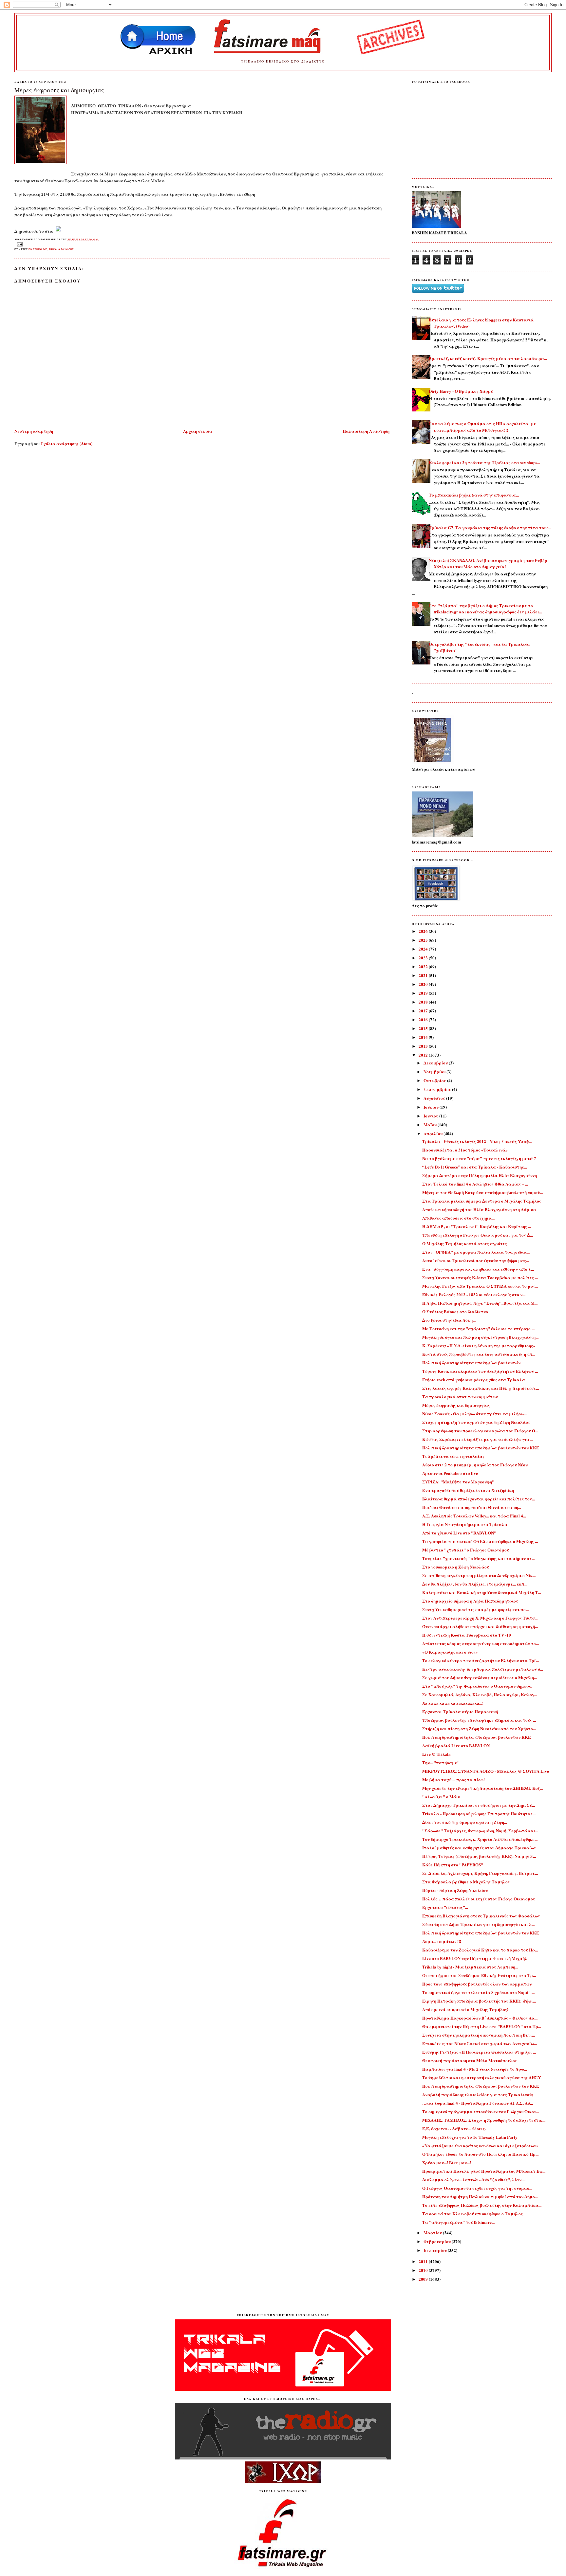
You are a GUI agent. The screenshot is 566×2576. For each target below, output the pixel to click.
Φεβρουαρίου (438, 2241)
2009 (424, 2279)
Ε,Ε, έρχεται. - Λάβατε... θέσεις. (454, 2128)
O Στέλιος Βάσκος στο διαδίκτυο (455, 1311)
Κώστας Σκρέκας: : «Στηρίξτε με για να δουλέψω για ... (478, 1439)
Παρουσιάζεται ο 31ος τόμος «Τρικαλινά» (465, 1150)
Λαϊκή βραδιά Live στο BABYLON (456, 1745)
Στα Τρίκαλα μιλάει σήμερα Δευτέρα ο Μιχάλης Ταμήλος (482, 1201)
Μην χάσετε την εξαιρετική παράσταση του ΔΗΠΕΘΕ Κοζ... (482, 1788)
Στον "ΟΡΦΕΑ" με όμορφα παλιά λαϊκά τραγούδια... (476, 1252)
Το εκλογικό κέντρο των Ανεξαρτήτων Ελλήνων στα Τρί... (481, 1660)
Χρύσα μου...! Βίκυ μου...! (447, 2162)
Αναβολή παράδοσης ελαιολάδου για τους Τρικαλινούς (478, 2094)
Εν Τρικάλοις (38, 249)
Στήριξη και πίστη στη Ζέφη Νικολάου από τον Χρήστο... (479, 1728)
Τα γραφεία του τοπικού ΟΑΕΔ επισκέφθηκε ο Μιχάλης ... (480, 1541)
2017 (424, 1011)
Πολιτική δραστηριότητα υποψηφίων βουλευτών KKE (477, 1737)
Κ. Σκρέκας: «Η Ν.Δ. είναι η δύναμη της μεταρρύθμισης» (479, 1345)
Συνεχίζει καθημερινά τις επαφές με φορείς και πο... (475, 1609)
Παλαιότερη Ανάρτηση (366, 431)
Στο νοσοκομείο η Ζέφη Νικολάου (456, 1567)
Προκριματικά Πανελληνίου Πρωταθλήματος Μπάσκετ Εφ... (484, 2171)
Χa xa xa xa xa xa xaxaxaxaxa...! (453, 1703)
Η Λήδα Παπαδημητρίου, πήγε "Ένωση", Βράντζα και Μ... (480, 1303)
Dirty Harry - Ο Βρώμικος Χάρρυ (461, 391)
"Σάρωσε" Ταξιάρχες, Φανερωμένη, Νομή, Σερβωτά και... (480, 1831)
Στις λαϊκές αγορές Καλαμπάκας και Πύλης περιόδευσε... (481, 1388)
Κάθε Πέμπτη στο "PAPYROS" (453, 1865)
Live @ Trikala (436, 1754)
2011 (424, 2261)
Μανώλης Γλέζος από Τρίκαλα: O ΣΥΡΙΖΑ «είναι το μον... (480, 1286)
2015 (424, 1028)
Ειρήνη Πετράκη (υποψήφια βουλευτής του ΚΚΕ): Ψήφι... (479, 2001)
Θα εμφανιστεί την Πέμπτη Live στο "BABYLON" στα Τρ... (482, 2026)
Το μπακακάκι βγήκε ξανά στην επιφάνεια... (474, 495)
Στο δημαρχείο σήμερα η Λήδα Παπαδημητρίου (470, 1601)
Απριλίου (434, 1133)
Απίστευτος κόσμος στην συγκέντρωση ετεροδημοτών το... (481, 1643)
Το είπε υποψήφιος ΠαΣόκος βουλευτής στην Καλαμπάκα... (482, 2205)
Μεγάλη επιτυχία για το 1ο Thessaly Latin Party (470, 2137)
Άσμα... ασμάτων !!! (442, 1941)
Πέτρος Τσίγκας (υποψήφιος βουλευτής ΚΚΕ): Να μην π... (479, 1856)
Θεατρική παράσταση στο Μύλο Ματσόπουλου (470, 2060)
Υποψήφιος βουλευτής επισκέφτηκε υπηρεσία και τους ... (479, 1720)
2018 (424, 1002)
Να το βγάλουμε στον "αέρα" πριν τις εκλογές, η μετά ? (479, 1158)
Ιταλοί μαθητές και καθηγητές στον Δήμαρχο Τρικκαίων (479, 1848)
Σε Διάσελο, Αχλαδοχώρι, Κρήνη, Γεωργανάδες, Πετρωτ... (480, 1873)
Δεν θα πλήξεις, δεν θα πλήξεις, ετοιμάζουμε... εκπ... (475, 1584)
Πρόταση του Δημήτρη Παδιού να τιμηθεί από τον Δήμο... (480, 2196)
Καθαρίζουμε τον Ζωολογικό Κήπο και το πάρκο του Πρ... (480, 1950)
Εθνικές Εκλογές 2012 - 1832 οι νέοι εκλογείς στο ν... (474, 1294)
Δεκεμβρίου (436, 1063)
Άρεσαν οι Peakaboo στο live (450, 1473)
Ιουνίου (431, 1116)
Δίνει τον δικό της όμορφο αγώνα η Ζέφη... (465, 1822)
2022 (424, 966)
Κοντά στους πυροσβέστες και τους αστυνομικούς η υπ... (479, 1354)
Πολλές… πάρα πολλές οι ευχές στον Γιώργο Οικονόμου (479, 1899)
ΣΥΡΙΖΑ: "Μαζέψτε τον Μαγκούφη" (458, 1482)
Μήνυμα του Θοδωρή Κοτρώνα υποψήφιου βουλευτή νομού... (482, 1192)
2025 (424, 940)
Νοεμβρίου (435, 1071)
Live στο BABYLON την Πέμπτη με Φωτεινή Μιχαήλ (475, 1958)
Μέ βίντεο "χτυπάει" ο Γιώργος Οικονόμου (466, 1550)
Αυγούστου (435, 1098)
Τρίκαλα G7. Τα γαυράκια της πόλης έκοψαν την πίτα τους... (490, 527)
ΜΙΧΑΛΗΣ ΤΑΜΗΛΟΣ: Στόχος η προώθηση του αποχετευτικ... (484, 2120)
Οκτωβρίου (435, 1080)
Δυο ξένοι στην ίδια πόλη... (449, 1320)
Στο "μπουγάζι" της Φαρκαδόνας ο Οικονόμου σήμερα (477, 1686)
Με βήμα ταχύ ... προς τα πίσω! (453, 1779)
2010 (424, 2270)
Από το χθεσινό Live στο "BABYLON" (459, 1533)
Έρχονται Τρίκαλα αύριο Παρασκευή (460, 1711)
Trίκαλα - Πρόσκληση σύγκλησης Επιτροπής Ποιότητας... (479, 1814)
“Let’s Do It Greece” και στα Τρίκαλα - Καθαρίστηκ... (475, 1167)
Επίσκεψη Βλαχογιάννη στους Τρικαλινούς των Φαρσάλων (481, 1916)
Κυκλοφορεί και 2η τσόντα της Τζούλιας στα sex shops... (484, 462)
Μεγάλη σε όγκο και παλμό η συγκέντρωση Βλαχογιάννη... (480, 1337)
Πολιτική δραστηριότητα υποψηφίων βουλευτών (471, 1362)
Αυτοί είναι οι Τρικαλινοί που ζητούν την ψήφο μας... (476, 1260)
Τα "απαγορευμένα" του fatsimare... (458, 2222)
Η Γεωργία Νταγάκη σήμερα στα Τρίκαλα (465, 1524)
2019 (424, 993)
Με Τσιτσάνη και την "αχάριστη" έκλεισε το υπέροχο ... (478, 1328)
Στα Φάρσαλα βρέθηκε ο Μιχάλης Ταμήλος (466, 1882)
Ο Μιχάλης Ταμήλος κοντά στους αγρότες (465, 1243)
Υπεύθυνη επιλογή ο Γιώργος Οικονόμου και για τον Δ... (478, 1235)
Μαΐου (431, 1125)
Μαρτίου (433, 2232)
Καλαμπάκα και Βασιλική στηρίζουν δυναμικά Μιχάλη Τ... (482, 1592)
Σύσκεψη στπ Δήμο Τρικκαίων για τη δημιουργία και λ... (478, 1924)
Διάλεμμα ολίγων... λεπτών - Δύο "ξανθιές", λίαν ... (474, 2179)
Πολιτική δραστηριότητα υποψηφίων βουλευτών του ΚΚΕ (481, 1448)
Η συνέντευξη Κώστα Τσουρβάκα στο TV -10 (467, 1635)
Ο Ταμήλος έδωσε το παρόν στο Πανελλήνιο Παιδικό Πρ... (480, 2154)
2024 (424, 949)
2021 (424, 975)
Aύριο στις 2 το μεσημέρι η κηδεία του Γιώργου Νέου (475, 1465)
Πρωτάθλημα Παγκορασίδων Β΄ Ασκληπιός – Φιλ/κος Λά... (480, 2018)
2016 (424, 1019)
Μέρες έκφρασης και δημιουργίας (59, 90)
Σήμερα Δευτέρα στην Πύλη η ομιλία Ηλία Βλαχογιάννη (480, 1175)
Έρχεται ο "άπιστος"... (445, 1907)
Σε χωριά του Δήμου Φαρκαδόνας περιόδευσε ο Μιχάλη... (480, 1677)
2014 (424, 1037)
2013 (424, 1046)
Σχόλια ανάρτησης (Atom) (66, 443)
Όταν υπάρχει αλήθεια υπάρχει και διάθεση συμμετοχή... (480, 1626)
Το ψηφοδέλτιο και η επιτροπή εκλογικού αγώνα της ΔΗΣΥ (481, 2077)
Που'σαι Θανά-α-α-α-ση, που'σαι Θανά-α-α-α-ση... (472, 1507)
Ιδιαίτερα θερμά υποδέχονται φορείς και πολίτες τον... (479, 1499)
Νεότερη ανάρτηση (34, 431)
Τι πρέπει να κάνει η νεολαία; (453, 1456)
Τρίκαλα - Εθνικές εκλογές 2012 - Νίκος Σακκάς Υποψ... (477, 1141)
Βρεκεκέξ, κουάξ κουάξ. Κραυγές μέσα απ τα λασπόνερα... (488, 358)
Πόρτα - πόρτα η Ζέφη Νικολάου (455, 1890)
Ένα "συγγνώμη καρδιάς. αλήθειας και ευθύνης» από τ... (478, 1269)
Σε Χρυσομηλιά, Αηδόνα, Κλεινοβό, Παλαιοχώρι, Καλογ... (480, 1694)
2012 (424, 1055)
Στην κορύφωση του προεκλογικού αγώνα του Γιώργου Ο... (480, 1431)
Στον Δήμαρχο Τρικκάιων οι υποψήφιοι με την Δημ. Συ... (479, 1805)
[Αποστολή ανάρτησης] (19, 244)
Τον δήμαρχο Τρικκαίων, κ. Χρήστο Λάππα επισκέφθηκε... (480, 1839)
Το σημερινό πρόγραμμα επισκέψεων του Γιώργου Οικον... (481, 2111)
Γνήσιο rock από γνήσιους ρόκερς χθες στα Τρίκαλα (474, 1379)
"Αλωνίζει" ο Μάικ (441, 1796)
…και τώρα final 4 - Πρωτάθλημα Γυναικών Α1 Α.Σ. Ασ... (478, 2103)
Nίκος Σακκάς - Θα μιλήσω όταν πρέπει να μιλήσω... (474, 1414)
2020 (424, 984)
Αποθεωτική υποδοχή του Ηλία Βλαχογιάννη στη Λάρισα (479, 1209)
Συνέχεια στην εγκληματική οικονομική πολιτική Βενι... (479, 2035)
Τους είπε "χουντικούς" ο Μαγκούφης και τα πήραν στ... (478, 1558)
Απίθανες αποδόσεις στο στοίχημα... (458, 1218)
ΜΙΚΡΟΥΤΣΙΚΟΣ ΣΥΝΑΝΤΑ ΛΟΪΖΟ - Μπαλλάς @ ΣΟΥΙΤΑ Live (486, 1771)
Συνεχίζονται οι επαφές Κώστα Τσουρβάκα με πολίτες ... (480, 1277)
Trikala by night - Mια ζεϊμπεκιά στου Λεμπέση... (470, 1967)
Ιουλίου (432, 1107)
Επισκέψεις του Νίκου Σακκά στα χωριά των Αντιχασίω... (480, 2043)
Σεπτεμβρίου (438, 1089)
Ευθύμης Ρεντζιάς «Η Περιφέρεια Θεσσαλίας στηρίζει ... (479, 2052)
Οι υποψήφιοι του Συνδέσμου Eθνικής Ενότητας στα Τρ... (479, 1975)
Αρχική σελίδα (198, 431)
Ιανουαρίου (436, 2250)
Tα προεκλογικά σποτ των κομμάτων (460, 1397)
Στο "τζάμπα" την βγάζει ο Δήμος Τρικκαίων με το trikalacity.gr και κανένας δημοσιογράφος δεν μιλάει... (485, 609)
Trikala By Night (61, 249)
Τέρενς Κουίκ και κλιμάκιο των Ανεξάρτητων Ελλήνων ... (480, 1371)
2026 (424, 931)
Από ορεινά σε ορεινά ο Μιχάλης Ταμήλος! (465, 2009)
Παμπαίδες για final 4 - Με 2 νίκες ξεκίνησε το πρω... (475, 2069)
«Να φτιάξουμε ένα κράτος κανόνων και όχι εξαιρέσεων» (480, 2145)
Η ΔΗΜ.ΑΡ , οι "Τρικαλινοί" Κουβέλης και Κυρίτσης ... (477, 1226)
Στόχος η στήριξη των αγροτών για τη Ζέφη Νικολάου (476, 1422)
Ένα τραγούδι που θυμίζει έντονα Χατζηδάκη (468, 1490)
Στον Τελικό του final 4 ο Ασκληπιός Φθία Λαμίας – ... (475, 1184)
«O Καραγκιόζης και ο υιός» (450, 1652)
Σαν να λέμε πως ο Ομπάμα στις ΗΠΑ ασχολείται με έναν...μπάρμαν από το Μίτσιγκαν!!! (482, 427)
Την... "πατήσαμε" (441, 1762)
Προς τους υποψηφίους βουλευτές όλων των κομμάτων (477, 1984)
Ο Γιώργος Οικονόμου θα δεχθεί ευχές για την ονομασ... (477, 2188)
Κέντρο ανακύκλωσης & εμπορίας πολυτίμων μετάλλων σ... (483, 1669)
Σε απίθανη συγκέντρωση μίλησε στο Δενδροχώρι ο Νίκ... (479, 1575)
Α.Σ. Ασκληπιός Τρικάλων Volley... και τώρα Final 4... (474, 1516)
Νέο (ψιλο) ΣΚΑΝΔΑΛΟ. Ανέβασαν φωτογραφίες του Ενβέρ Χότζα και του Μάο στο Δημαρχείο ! (488, 563)
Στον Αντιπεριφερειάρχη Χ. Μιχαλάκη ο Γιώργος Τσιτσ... (480, 1618)
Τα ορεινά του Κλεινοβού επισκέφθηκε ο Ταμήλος (472, 2213)
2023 (424, 958)
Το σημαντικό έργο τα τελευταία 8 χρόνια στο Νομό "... (478, 1992)
